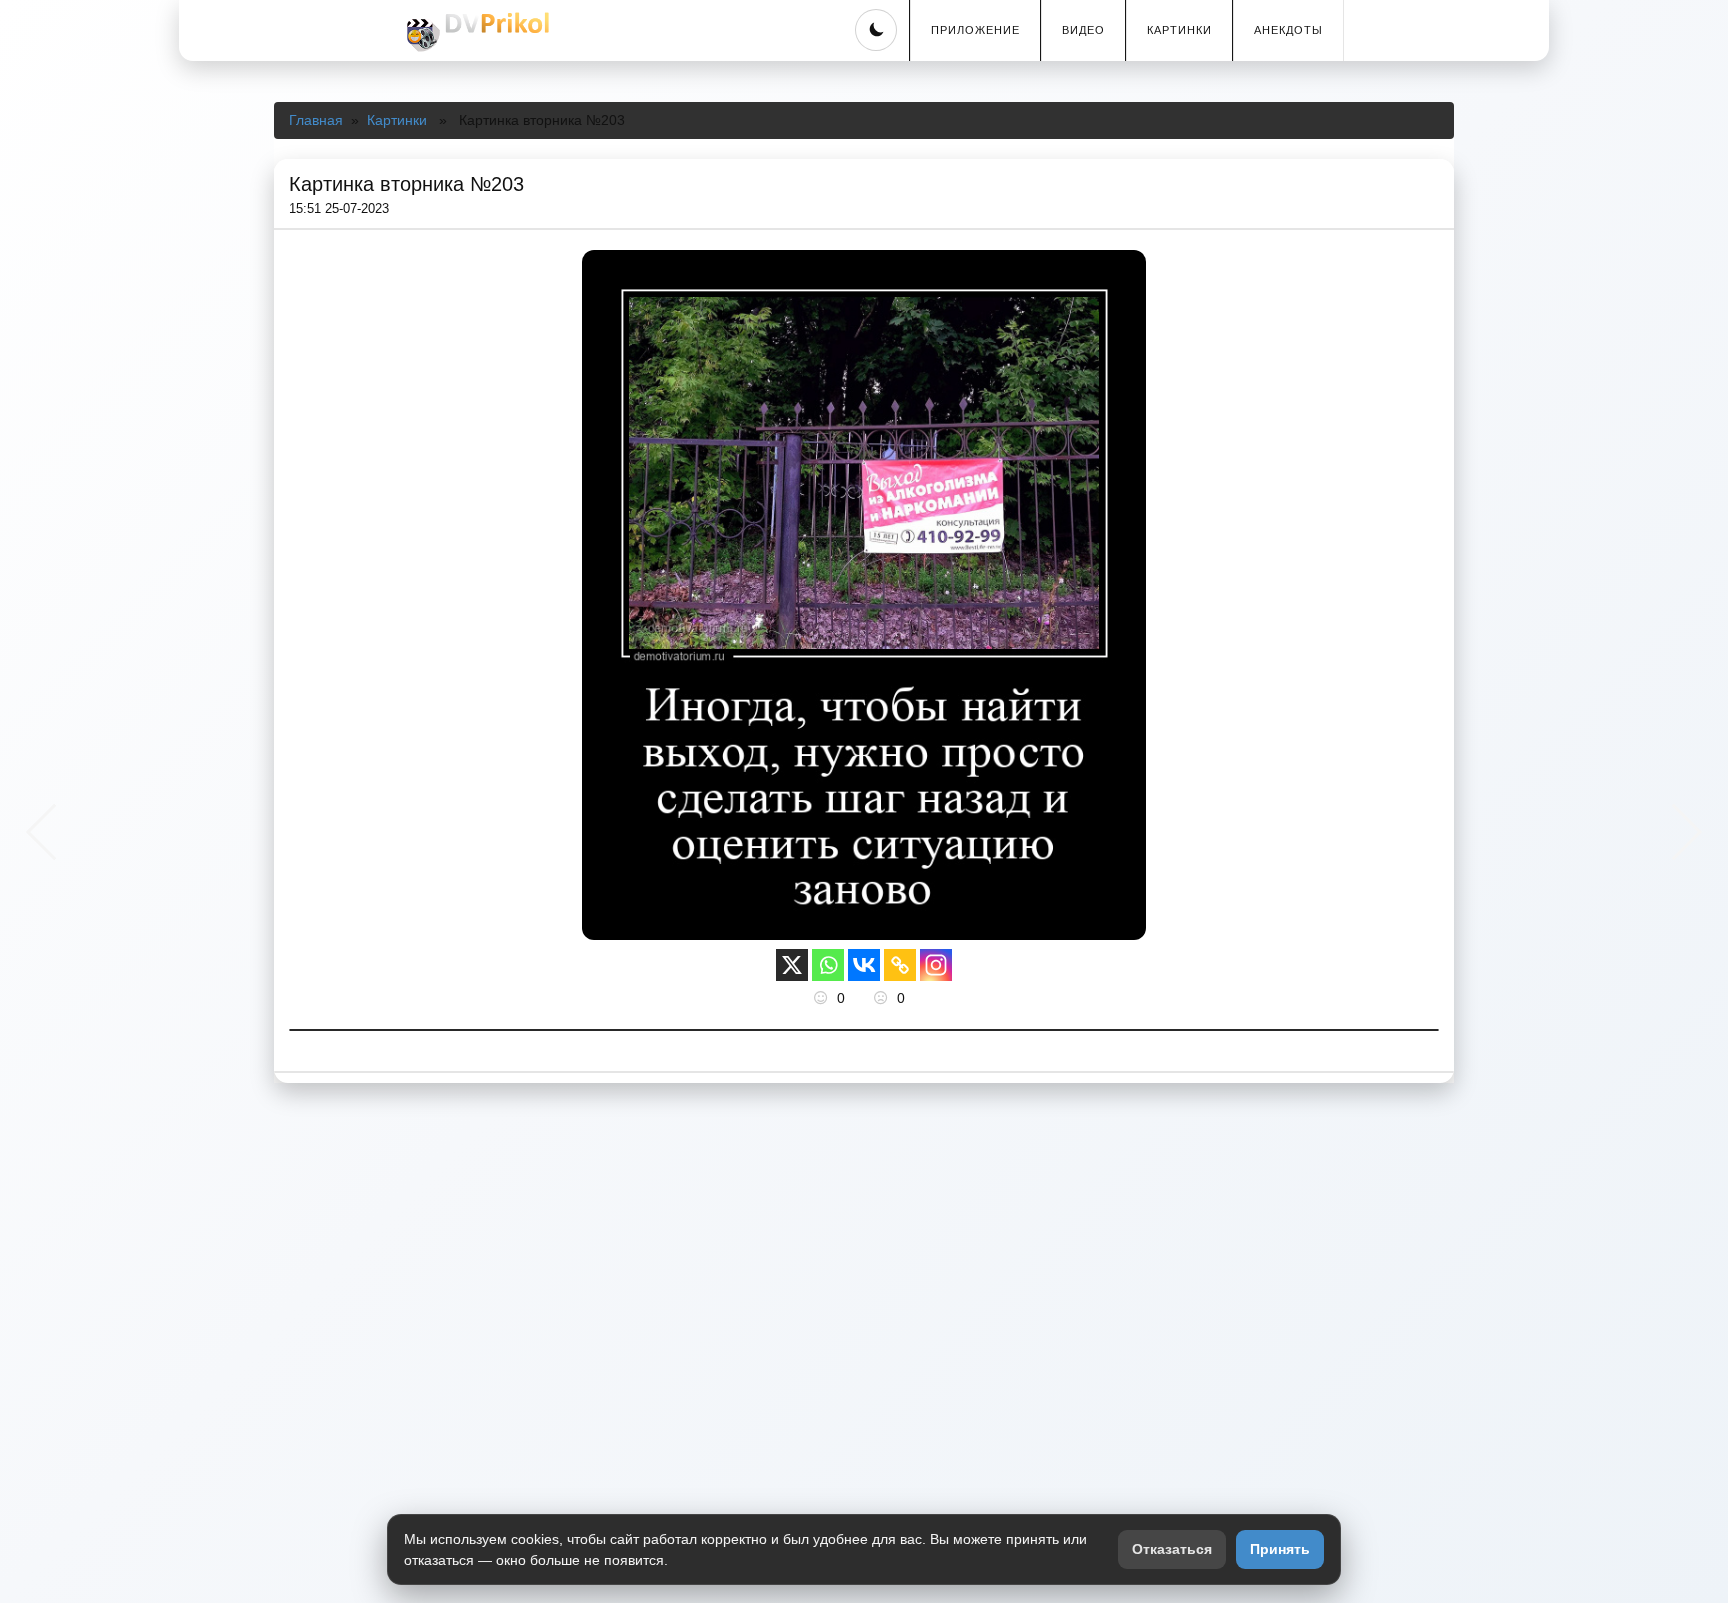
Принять (1280, 1549)
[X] (792, 965)
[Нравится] (823, 998)
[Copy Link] (900, 965)
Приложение (975, 30)
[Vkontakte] (864, 965)
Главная (316, 120)
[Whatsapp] (828, 965)
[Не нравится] (883, 998)
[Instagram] (936, 965)
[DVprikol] (475, 32)
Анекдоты (1288, 30)
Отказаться (1172, 1549)
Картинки (1179, 30)
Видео (1083, 30)
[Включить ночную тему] (876, 30)
